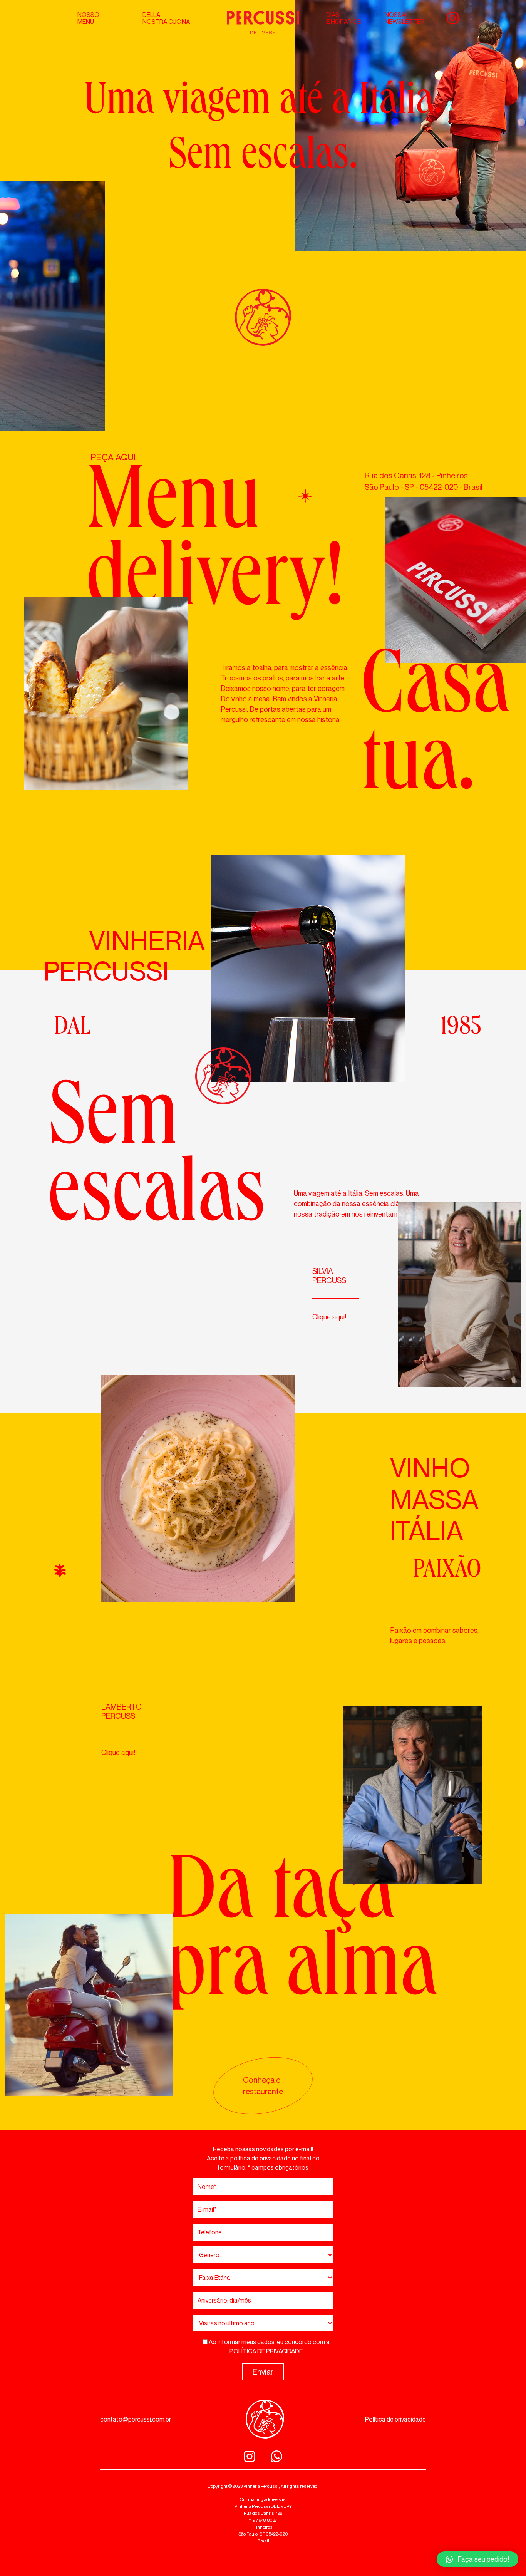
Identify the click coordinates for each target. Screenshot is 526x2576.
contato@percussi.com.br (136, 2419)
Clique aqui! (329, 1317)
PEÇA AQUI (113, 457)
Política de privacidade (395, 2419)
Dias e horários (344, 18)
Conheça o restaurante (263, 2086)
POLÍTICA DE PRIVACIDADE (266, 2351)
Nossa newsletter (405, 18)
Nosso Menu (88, 18)
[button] (477, 2559)
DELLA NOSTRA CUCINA (166, 18)
